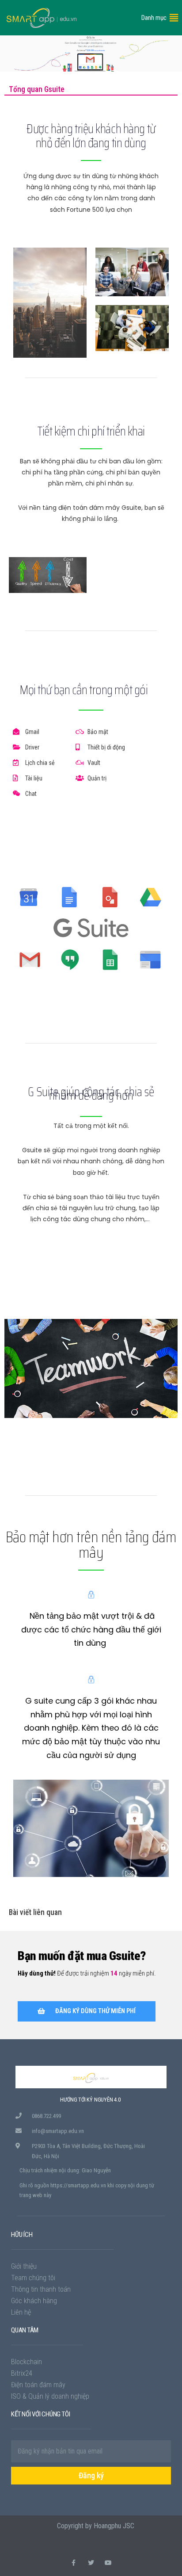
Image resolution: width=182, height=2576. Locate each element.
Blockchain (27, 2362)
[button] (154, 18)
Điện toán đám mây (38, 2385)
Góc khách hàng (34, 2301)
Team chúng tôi (33, 2278)
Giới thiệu (24, 2266)
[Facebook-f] (74, 2563)
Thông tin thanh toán (41, 2289)
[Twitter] (91, 2563)
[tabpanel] (91, 1002)
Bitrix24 (22, 2373)
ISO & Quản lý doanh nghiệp (50, 2396)
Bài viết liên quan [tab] (35, 1912)
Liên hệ (21, 2312)
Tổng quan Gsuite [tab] (37, 89)
